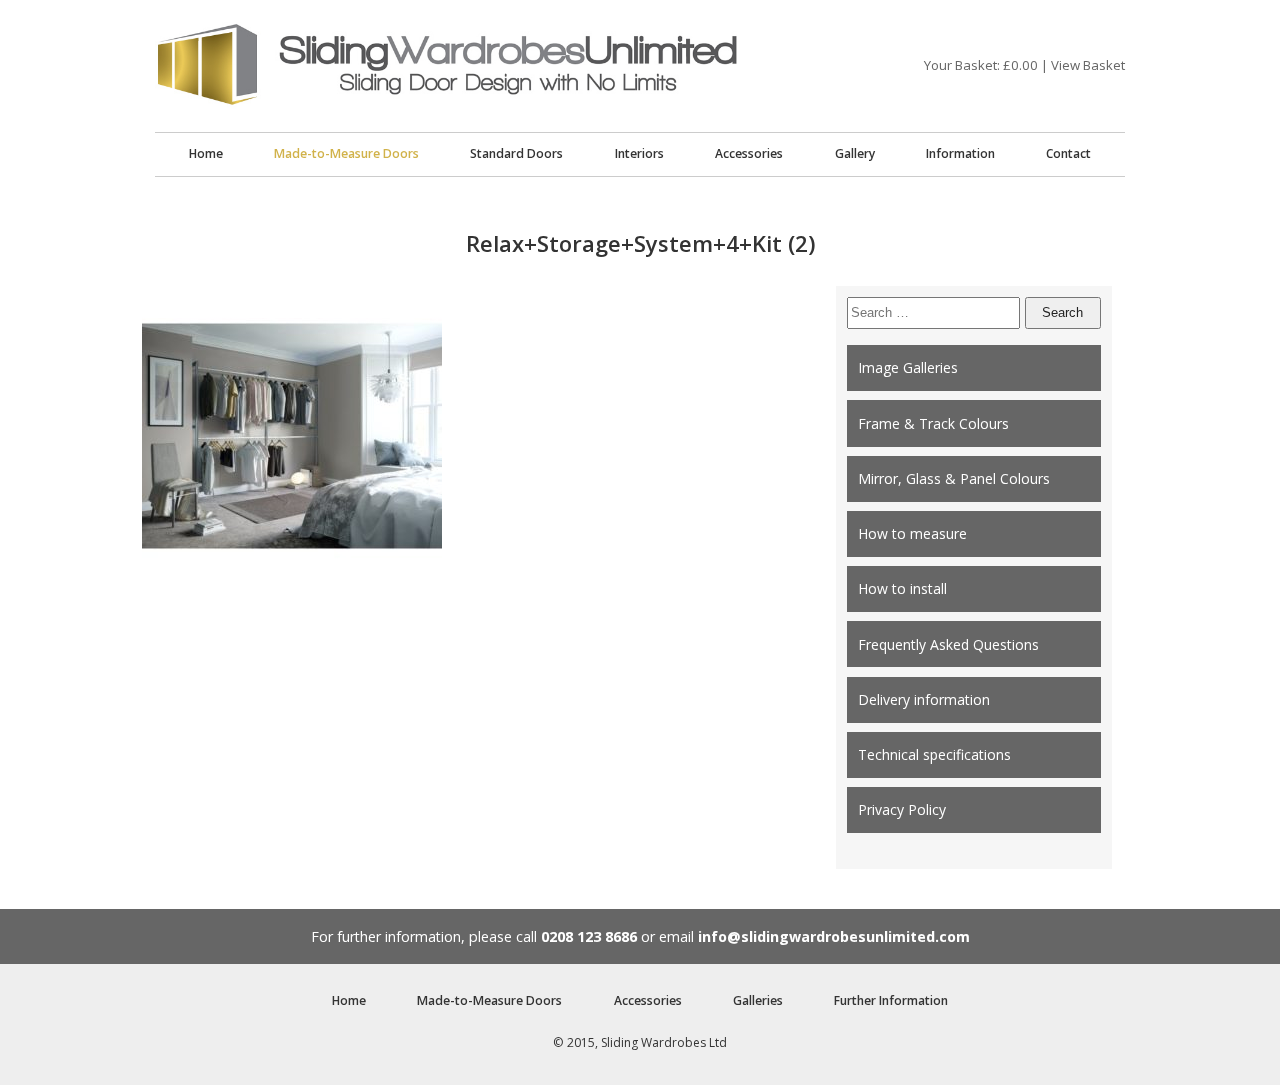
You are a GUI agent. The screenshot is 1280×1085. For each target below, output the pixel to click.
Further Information (891, 1000)
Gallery (855, 153)
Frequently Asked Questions (948, 644)
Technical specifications (934, 754)
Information (960, 153)
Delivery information (924, 699)
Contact (1068, 153)
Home (206, 153)
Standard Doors (516, 153)
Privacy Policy (902, 809)
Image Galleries (908, 367)
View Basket (1088, 65)
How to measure (912, 533)
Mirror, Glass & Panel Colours (954, 478)
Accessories (749, 153)
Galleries (758, 1000)
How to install (902, 588)
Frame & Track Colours (933, 423)
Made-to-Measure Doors (346, 153)
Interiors (639, 153)
